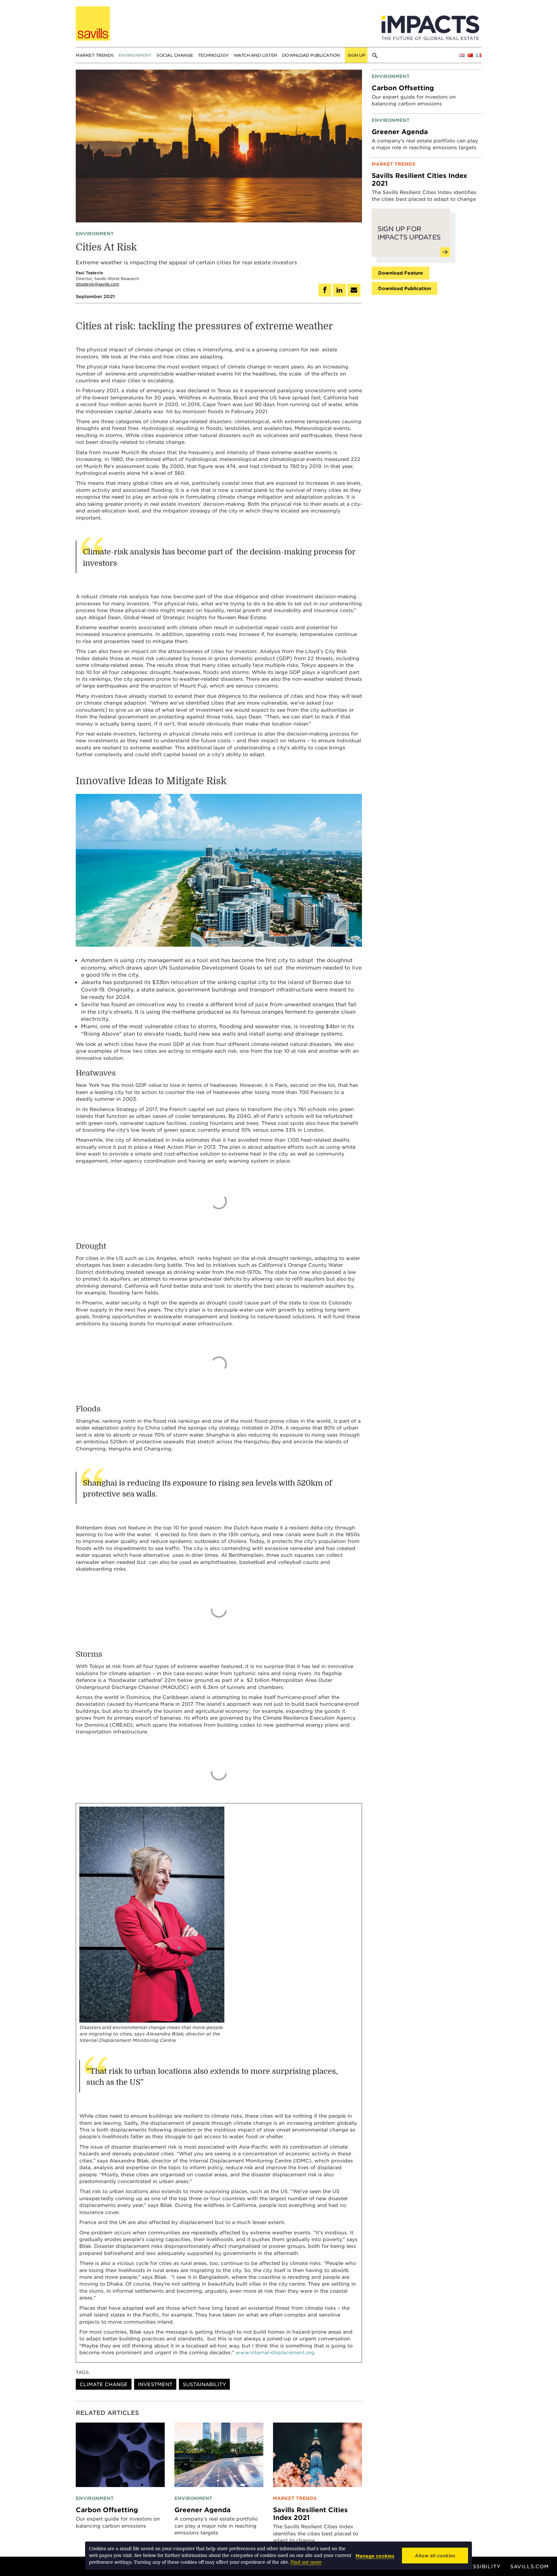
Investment (155, 2384)
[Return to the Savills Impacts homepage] (93, 24)
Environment (135, 55)
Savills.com (530, 2566)
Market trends (95, 55)
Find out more (306, 2562)
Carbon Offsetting (107, 2510)
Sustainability (204, 2384)
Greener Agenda (202, 2510)
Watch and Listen (255, 55)
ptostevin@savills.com (98, 284)
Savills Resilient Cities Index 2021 (310, 2513)
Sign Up (356, 55)
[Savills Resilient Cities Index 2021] (318, 2454)
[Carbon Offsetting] (120, 2454)
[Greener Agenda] (219, 2454)
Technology (213, 55)
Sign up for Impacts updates (409, 233)
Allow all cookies (435, 2556)
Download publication (311, 55)
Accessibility (479, 2566)
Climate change (104, 2384)
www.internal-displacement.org (275, 2352)
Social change (175, 55)
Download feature (401, 273)
